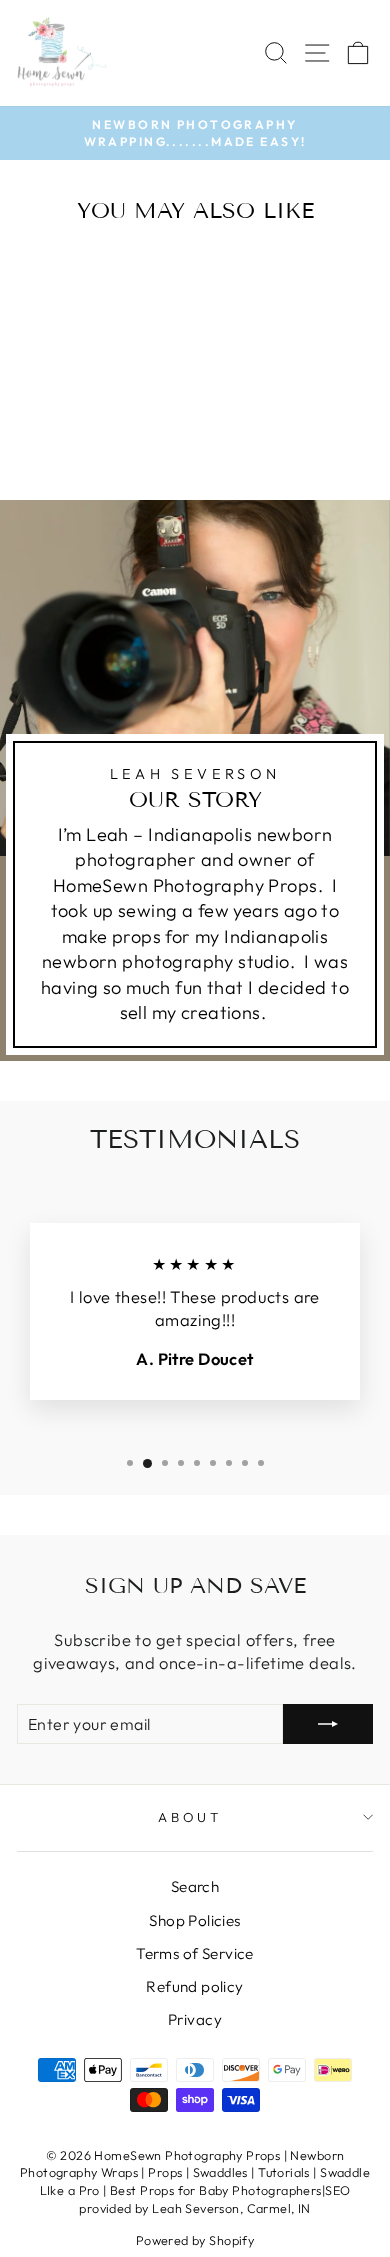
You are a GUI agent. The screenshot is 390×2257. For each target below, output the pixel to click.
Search (195, 1886)
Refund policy (194, 1986)
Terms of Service (195, 1953)
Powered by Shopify (195, 2240)
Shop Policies (194, 1920)
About (190, 1817)
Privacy (195, 2019)
